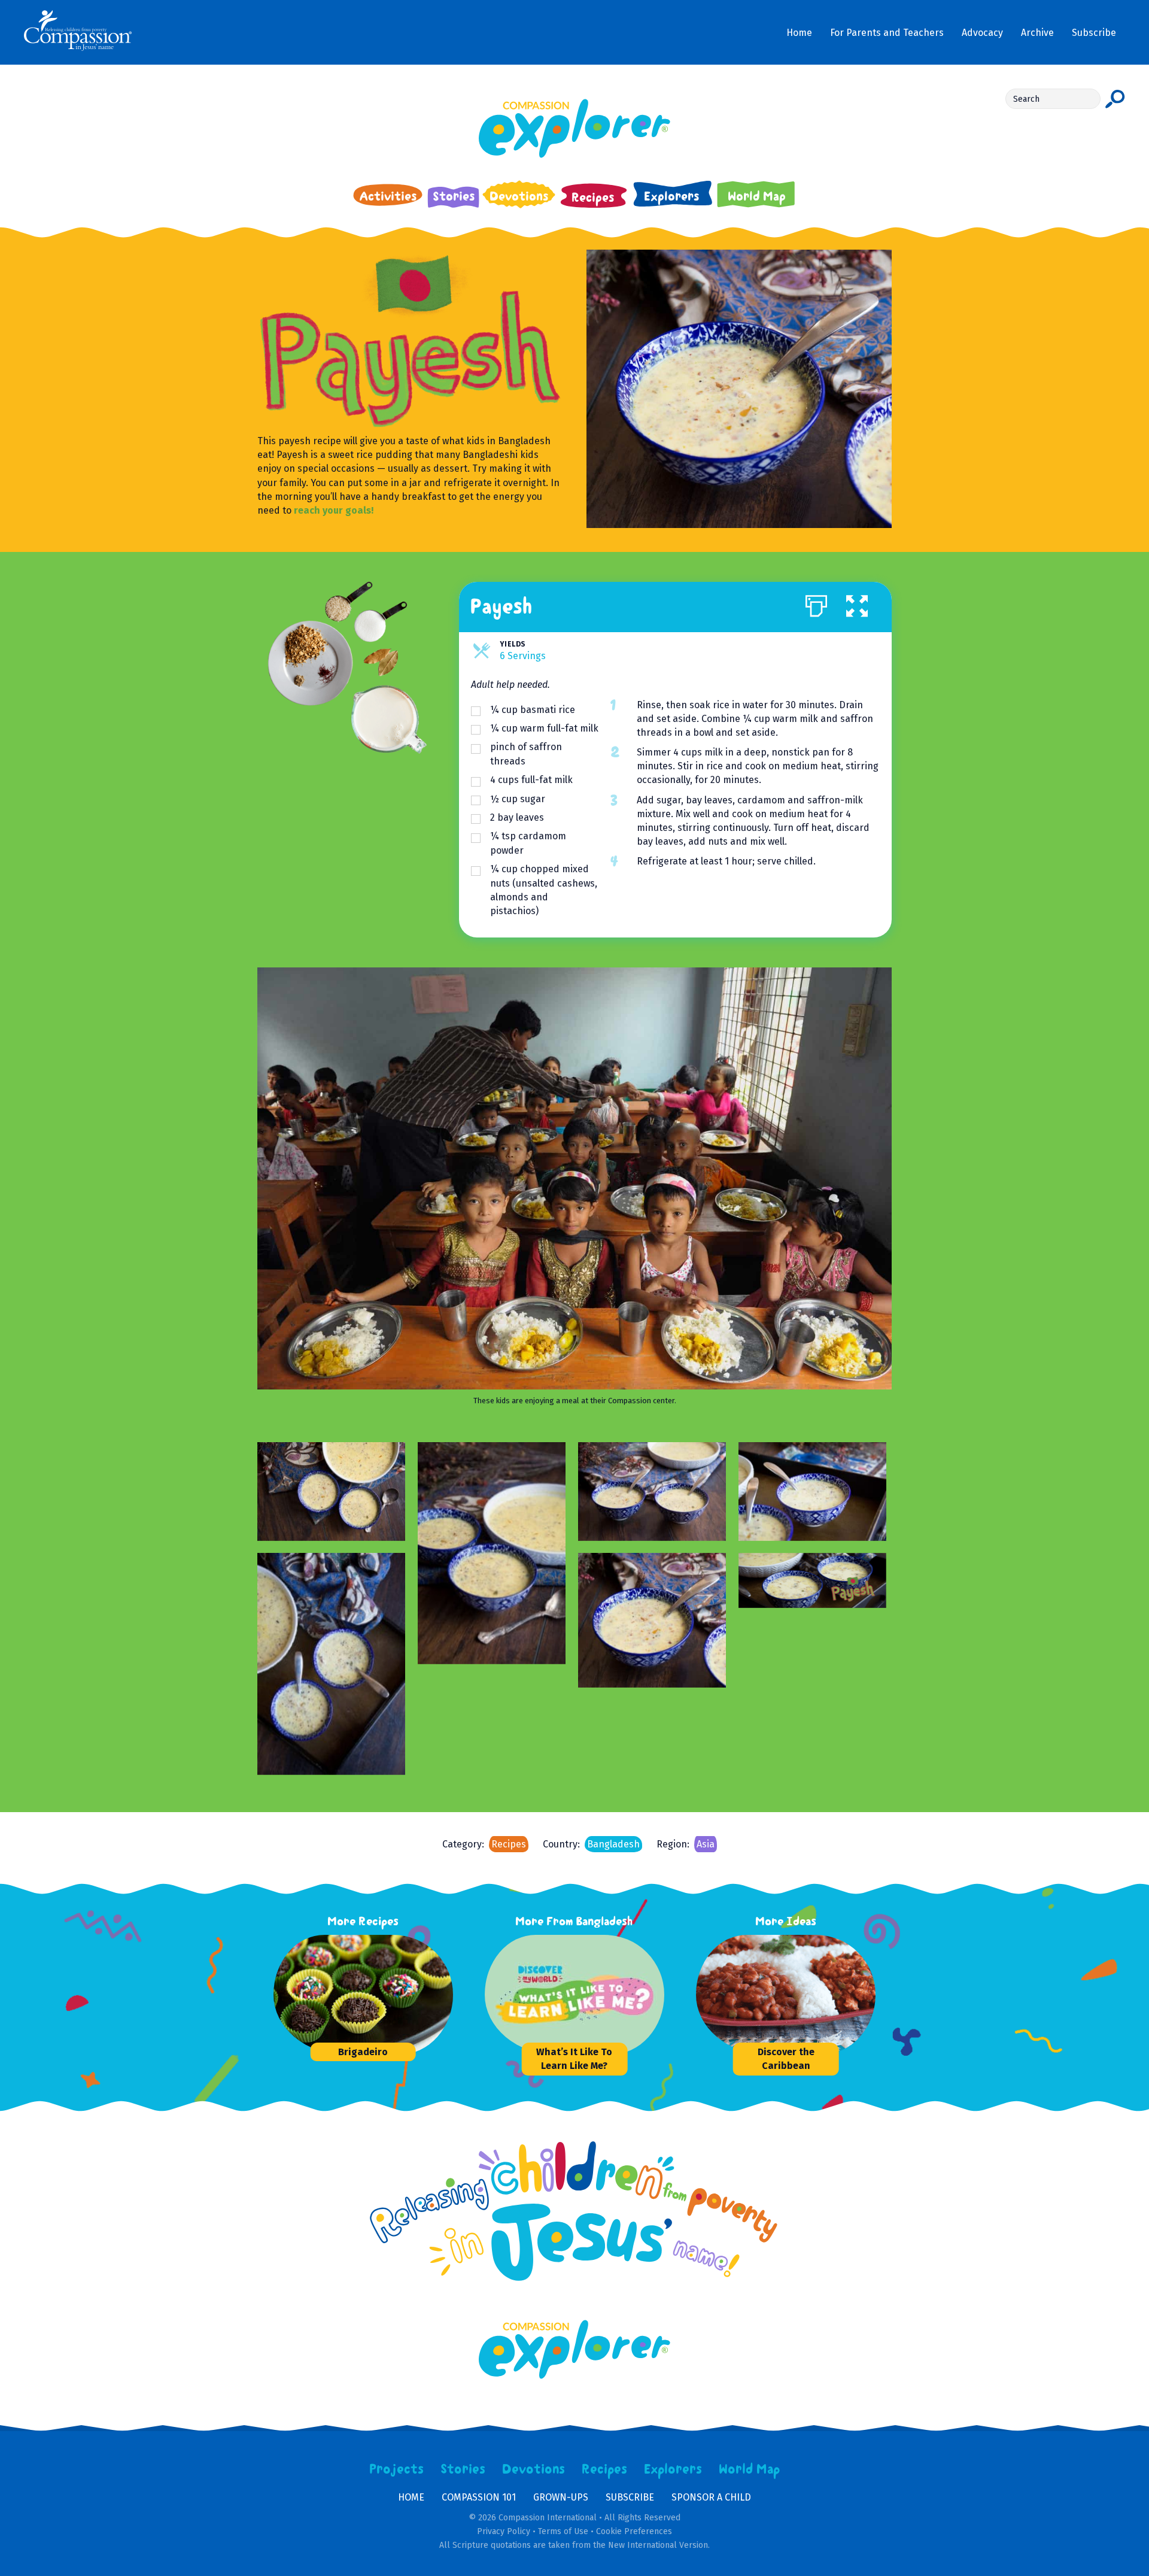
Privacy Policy (504, 2531)
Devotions (534, 2469)
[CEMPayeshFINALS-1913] (812, 1492)
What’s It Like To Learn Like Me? (574, 2059)
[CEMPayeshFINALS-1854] (331, 1664)
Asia (706, 1844)
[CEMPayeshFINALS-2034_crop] (652, 1620)
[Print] (816, 603)
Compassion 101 (479, 2497)
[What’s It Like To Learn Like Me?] (574, 1995)
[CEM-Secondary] (812, 1580)
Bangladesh (613, 1844)
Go (1115, 99)
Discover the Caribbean (786, 2059)
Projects (397, 2469)
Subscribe (630, 2497)
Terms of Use (563, 2531)
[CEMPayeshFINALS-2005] (652, 1492)
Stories (463, 2469)
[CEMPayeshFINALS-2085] (492, 1553)
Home (411, 2497)
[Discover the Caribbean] (786, 1995)
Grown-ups (561, 2497)
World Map (750, 2469)
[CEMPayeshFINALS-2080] (331, 1492)
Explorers (673, 2469)
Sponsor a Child (711, 2497)
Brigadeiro (363, 2052)
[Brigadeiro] (363, 1995)
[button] (857, 603)
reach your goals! (334, 510)
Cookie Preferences (634, 2531)
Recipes (509, 1844)
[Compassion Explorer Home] (575, 128)
